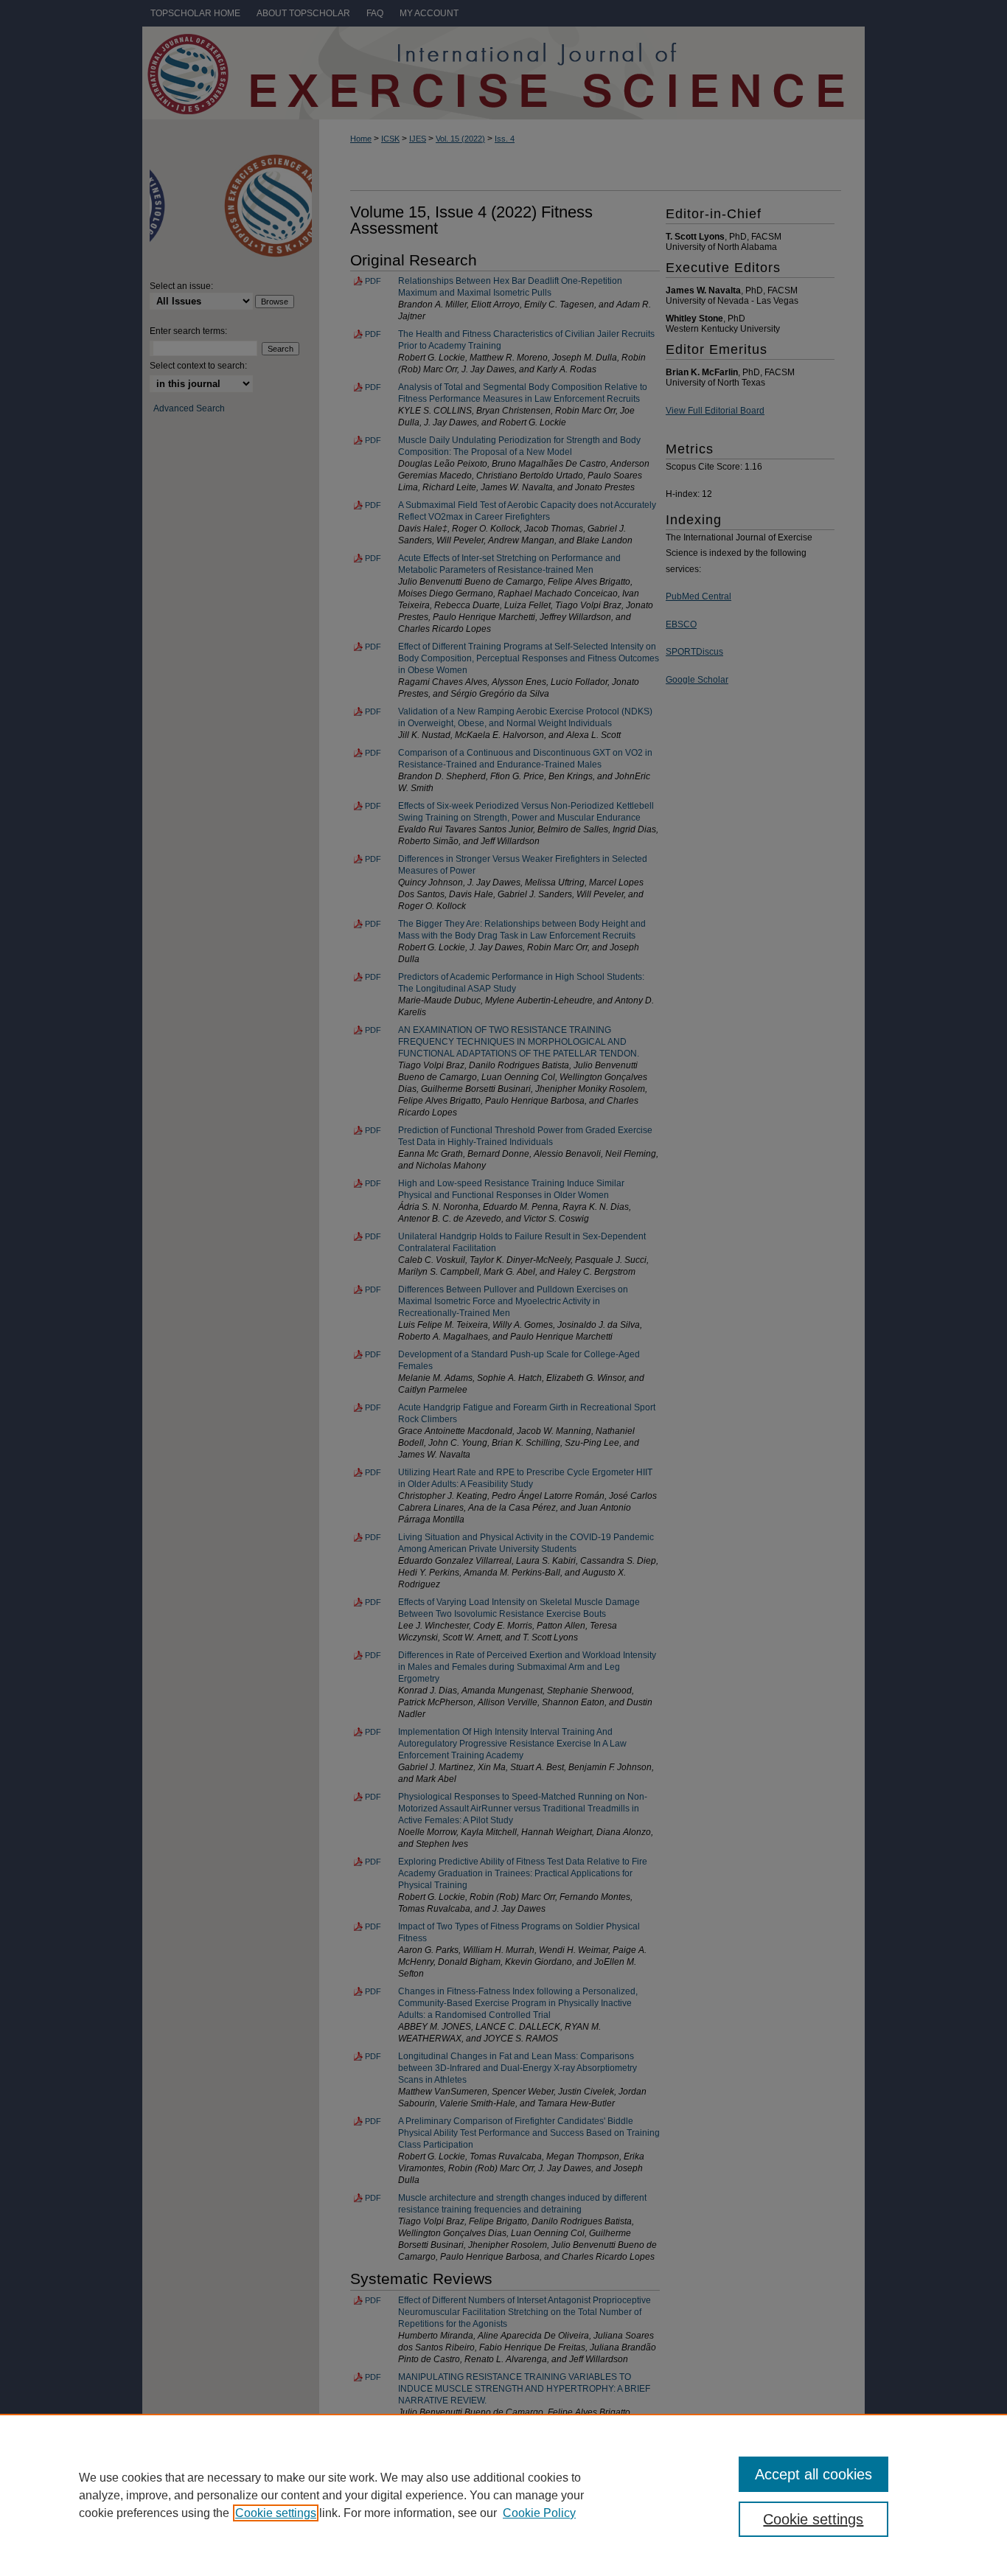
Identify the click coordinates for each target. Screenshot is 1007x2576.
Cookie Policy (539, 2513)
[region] (503, 2495)
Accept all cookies (813, 2474)
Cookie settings (276, 2513)
